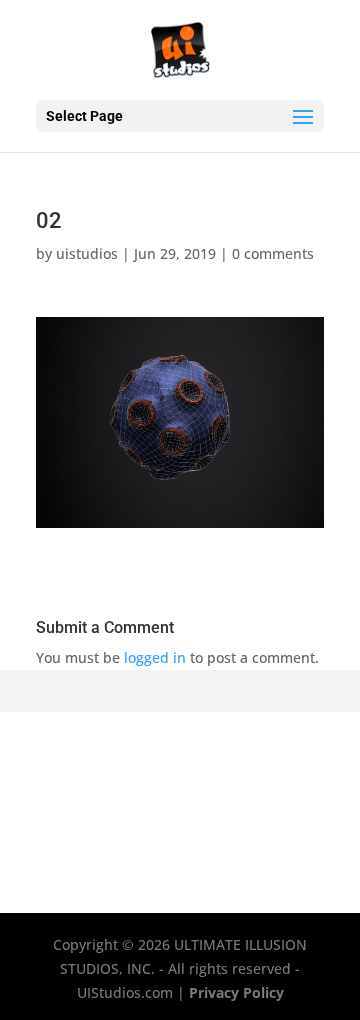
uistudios (87, 253)
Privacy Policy (236, 992)
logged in (155, 657)
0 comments (273, 253)
